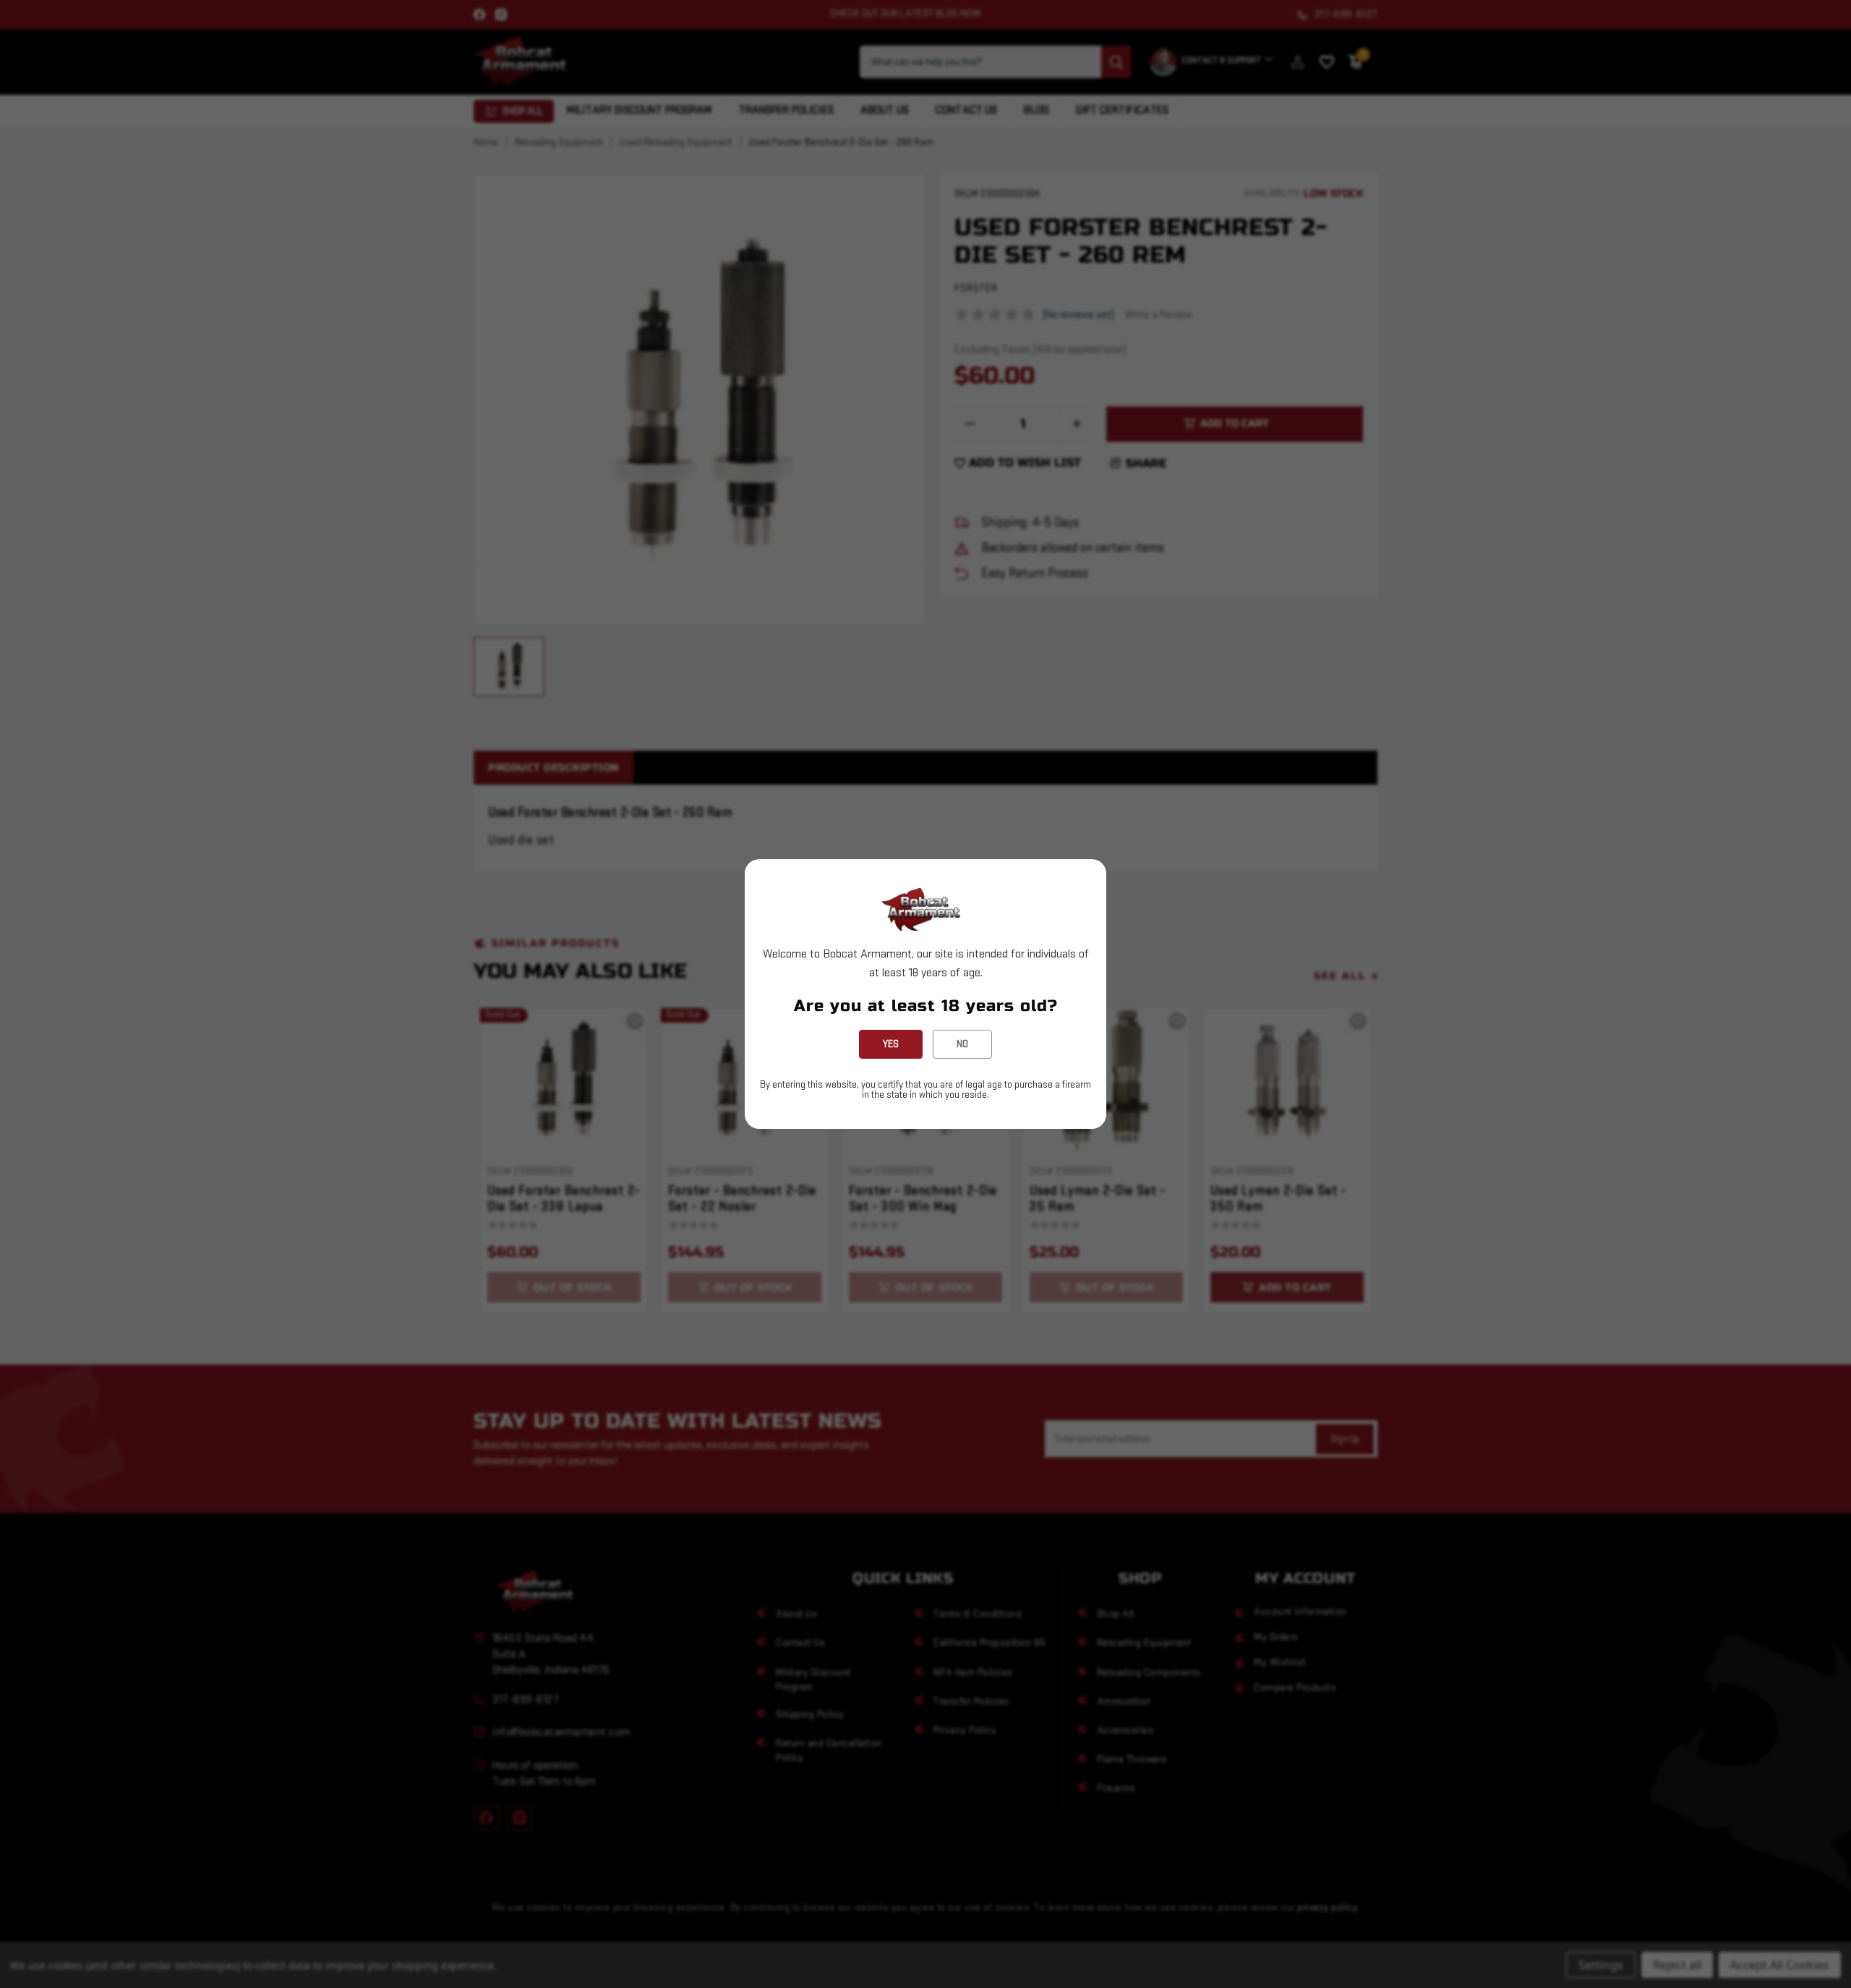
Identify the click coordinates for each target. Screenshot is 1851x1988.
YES (891, 1044)
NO (962, 1044)
